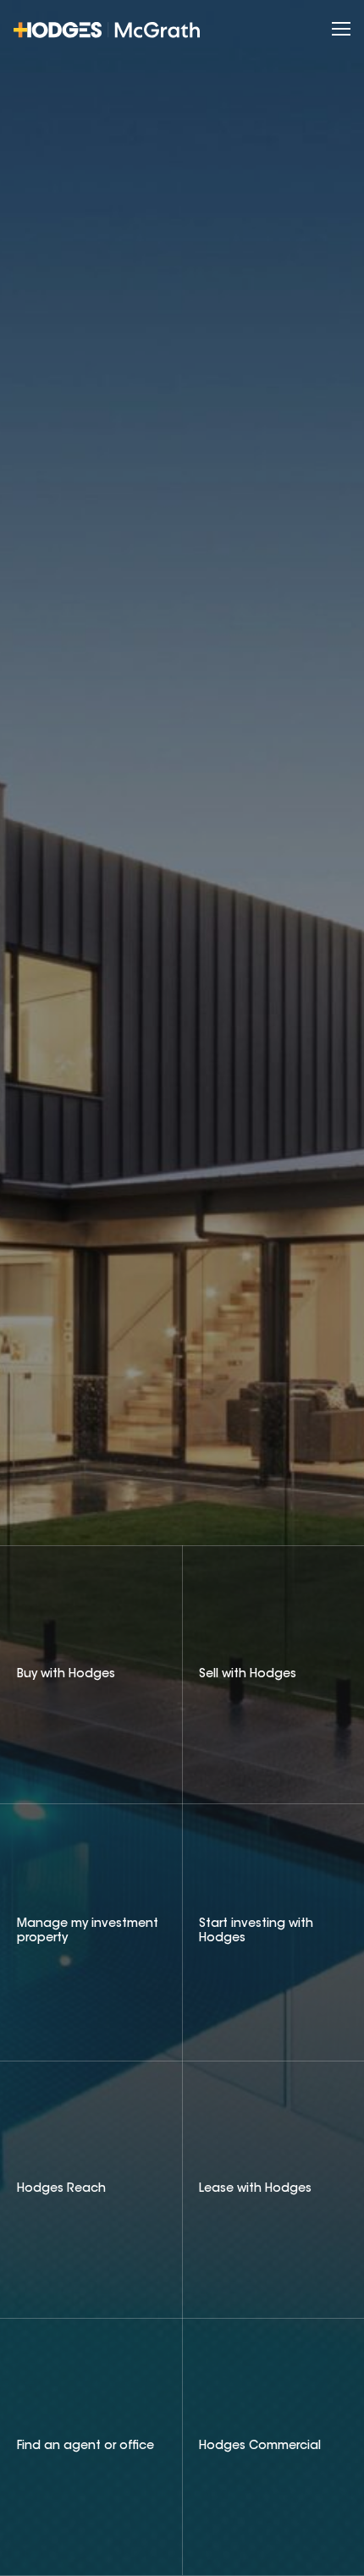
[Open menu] (341, 30)
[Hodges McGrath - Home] (107, 30)
